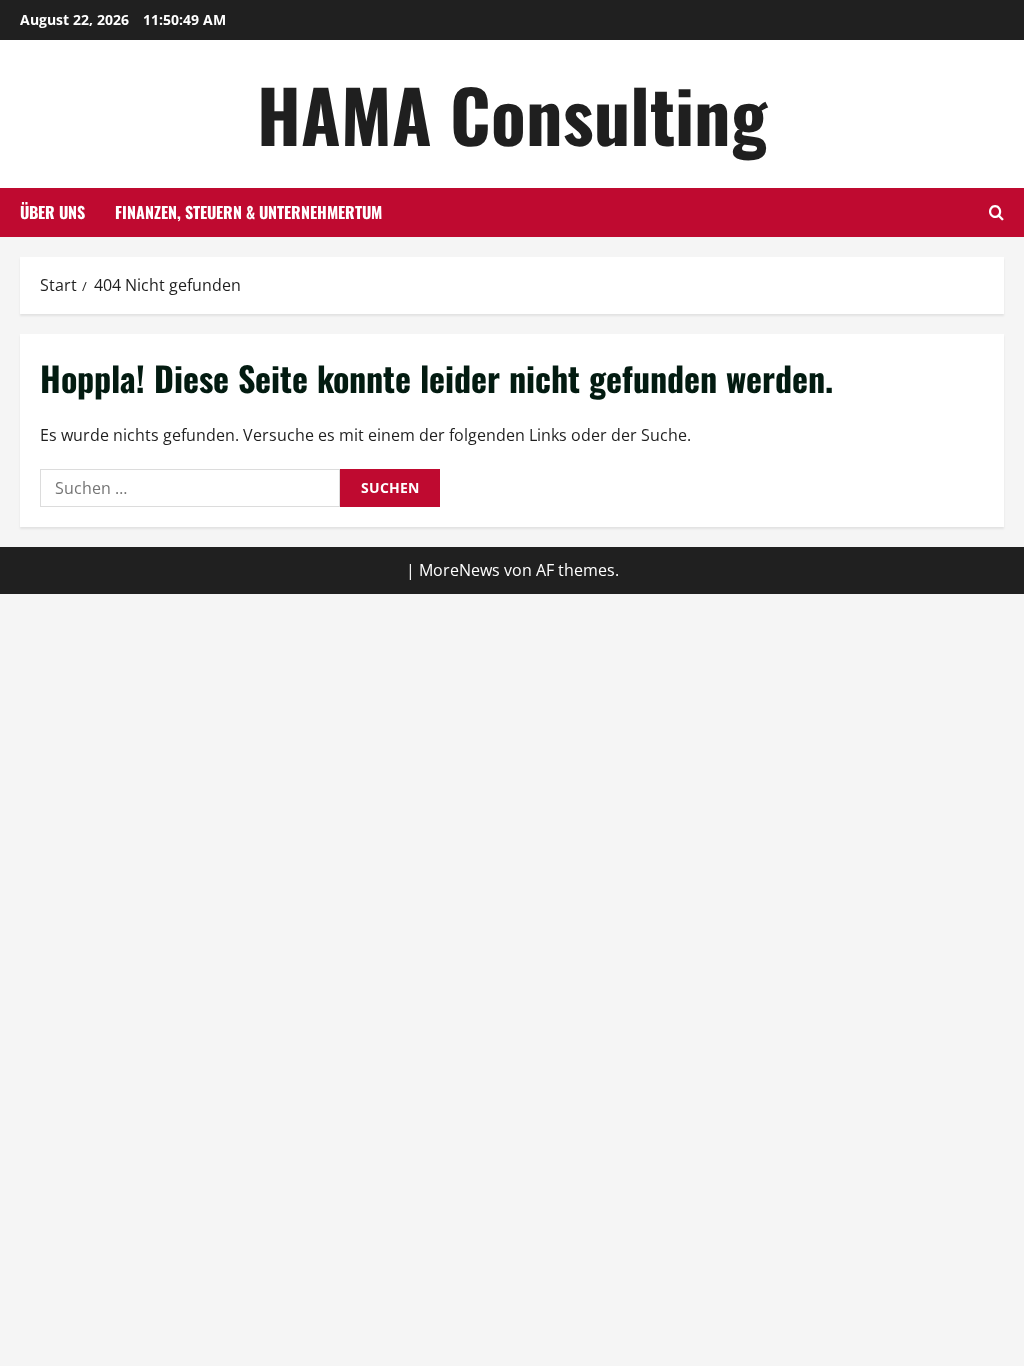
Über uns (52, 212)
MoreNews (459, 570)
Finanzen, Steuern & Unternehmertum (248, 212)
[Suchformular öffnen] (996, 212)
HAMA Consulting (512, 113)
